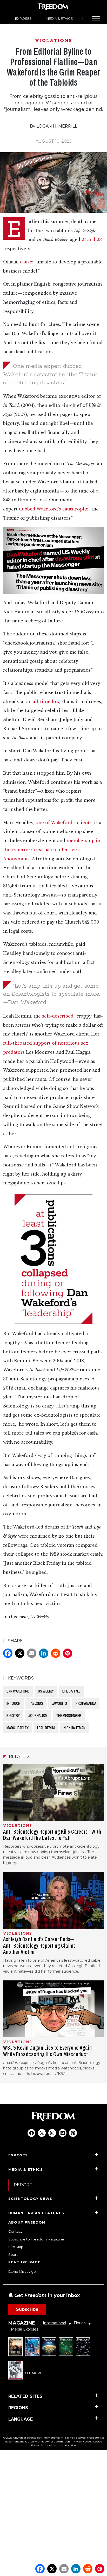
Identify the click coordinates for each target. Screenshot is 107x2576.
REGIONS (18, 2408)
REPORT (23, 2185)
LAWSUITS (59, 1703)
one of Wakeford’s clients (64, 823)
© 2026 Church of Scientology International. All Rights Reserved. (45, 2438)
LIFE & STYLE (71, 1691)
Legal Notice (68, 2445)
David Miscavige (22, 2271)
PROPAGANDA (86, 1703)
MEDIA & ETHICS (59, 18)
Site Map (16, 2247)
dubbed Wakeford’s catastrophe (54, 509)
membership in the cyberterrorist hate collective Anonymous (52, 850)
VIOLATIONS (54, 41)
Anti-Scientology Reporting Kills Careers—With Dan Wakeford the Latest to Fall (52, 1835)
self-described (58, 1016)
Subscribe (27, 2309)
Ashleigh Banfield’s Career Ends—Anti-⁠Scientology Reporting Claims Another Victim (39, 1946)
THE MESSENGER (69, 1716)
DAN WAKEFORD (18, 1691)
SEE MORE (34, 2373)
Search (14, 2255)
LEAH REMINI (46, 1728)
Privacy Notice (82, 2442)
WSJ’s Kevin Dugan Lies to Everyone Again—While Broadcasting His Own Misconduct (49, 2051)
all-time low (46, 702)
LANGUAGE (21, 2419)
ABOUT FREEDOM (27, 2222)
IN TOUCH (13, 1703)
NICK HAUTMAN (75, 1728)
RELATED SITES (25, 2396)
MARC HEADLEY (18, 1728)
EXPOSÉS (23, 18)
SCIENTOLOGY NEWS (30, 2199)
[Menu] (96, 19)
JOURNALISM (38, 1716)
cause (26, 262)
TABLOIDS (36, 1703)
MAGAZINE (22, 2323)
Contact (15, 2231)
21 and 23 (92, 240)
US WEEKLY (46, 1691)
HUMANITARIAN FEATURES (36, 2213)
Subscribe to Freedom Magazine (36, 2239)
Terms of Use (49, 2445)
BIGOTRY (13, 1716)
